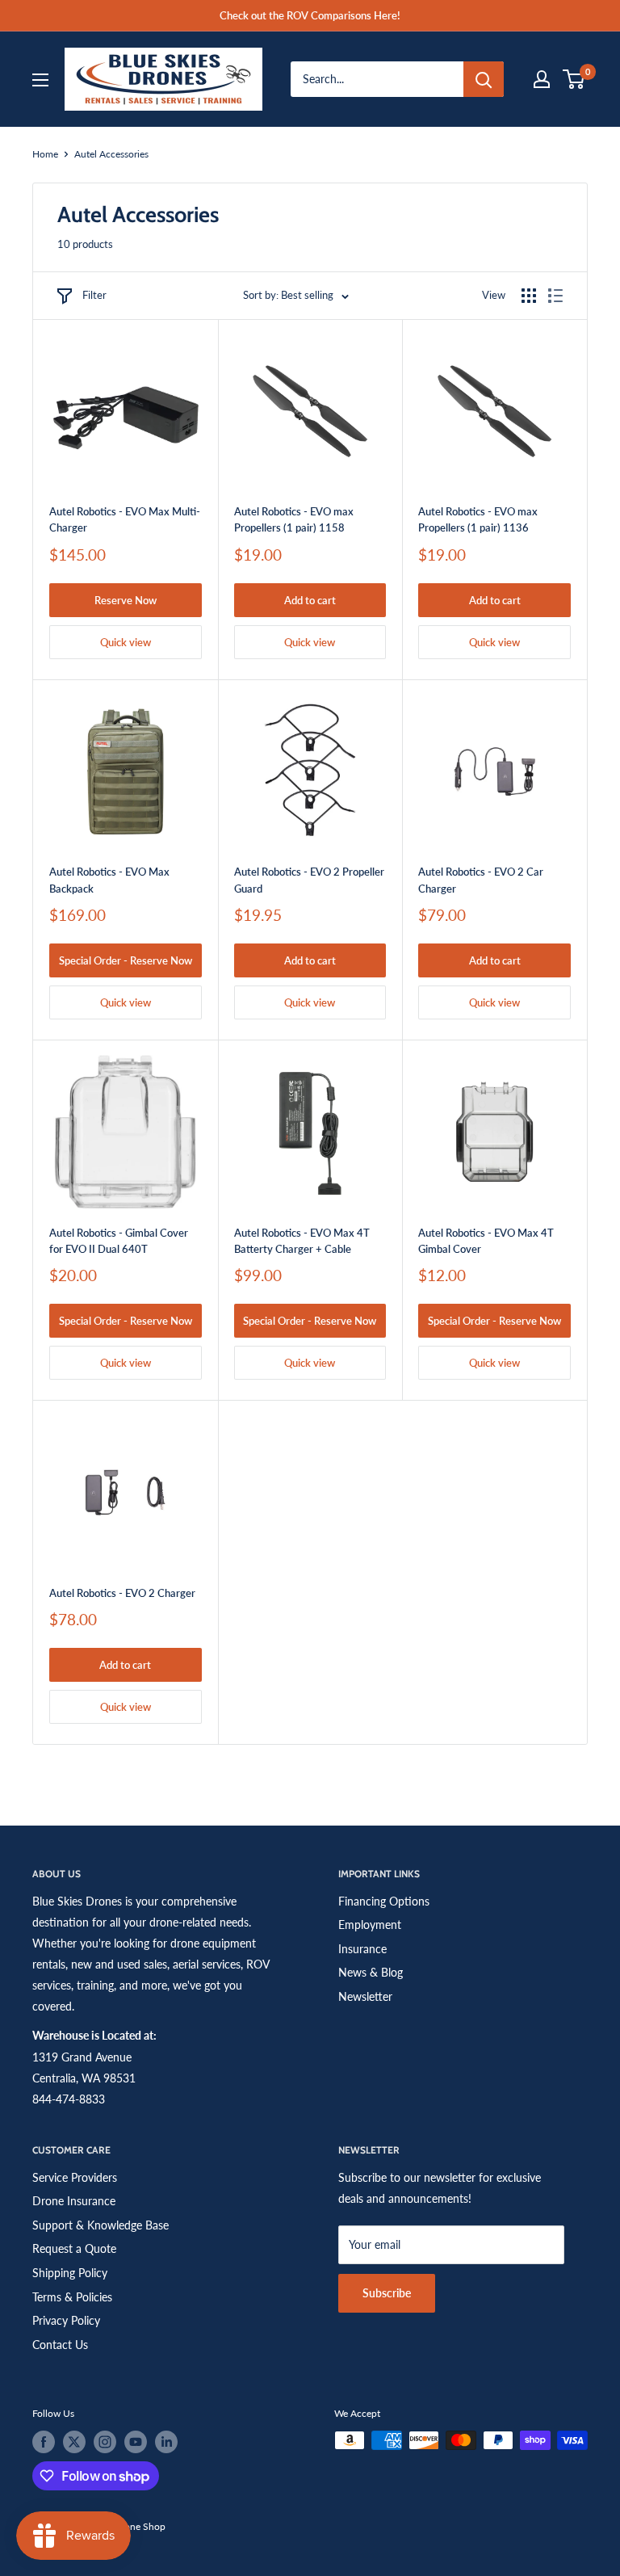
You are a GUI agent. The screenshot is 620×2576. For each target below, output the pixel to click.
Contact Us (60, 2345)
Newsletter (365, 1996)
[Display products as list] (555, 296)
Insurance (362, 1949)
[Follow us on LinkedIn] (166, 2442)
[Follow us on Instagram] (105, 2442)
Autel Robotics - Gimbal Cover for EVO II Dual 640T (119, 1241)
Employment (370, 1925)
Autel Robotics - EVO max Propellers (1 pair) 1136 (478, 519)
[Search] (484, 79)
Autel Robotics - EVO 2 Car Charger (481, 880)
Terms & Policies (72, 2297)
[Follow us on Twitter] (74, 2442)
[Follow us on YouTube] (136, 2442)
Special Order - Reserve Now (126, 960)
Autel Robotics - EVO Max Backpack (109, 880)
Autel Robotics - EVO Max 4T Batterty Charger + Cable (302, 1241)
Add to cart (310, 600)
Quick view (126, 642)
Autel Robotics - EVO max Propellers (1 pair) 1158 (294, 519)
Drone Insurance (74, 2201)
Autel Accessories (111, 154)
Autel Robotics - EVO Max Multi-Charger (125, 519)
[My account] (542, 79)
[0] (574, 79)
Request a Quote (74, 2248)
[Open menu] (40, 80)
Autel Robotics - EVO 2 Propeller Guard (309, 880)
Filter (94, 295)
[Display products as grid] (529, 296)
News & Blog (371, 1972)
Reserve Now (126, 600)
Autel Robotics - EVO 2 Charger (122, 1593)
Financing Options (384, 1901)
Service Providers (75, 2177)
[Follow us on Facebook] (44, 2442)
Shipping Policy (70, 2273)
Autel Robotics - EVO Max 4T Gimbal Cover (486, 1241)
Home (45, 154)
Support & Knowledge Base (101, 2225)
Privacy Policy (66, 2320)
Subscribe (387, 2293)
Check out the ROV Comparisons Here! (310, 15)
